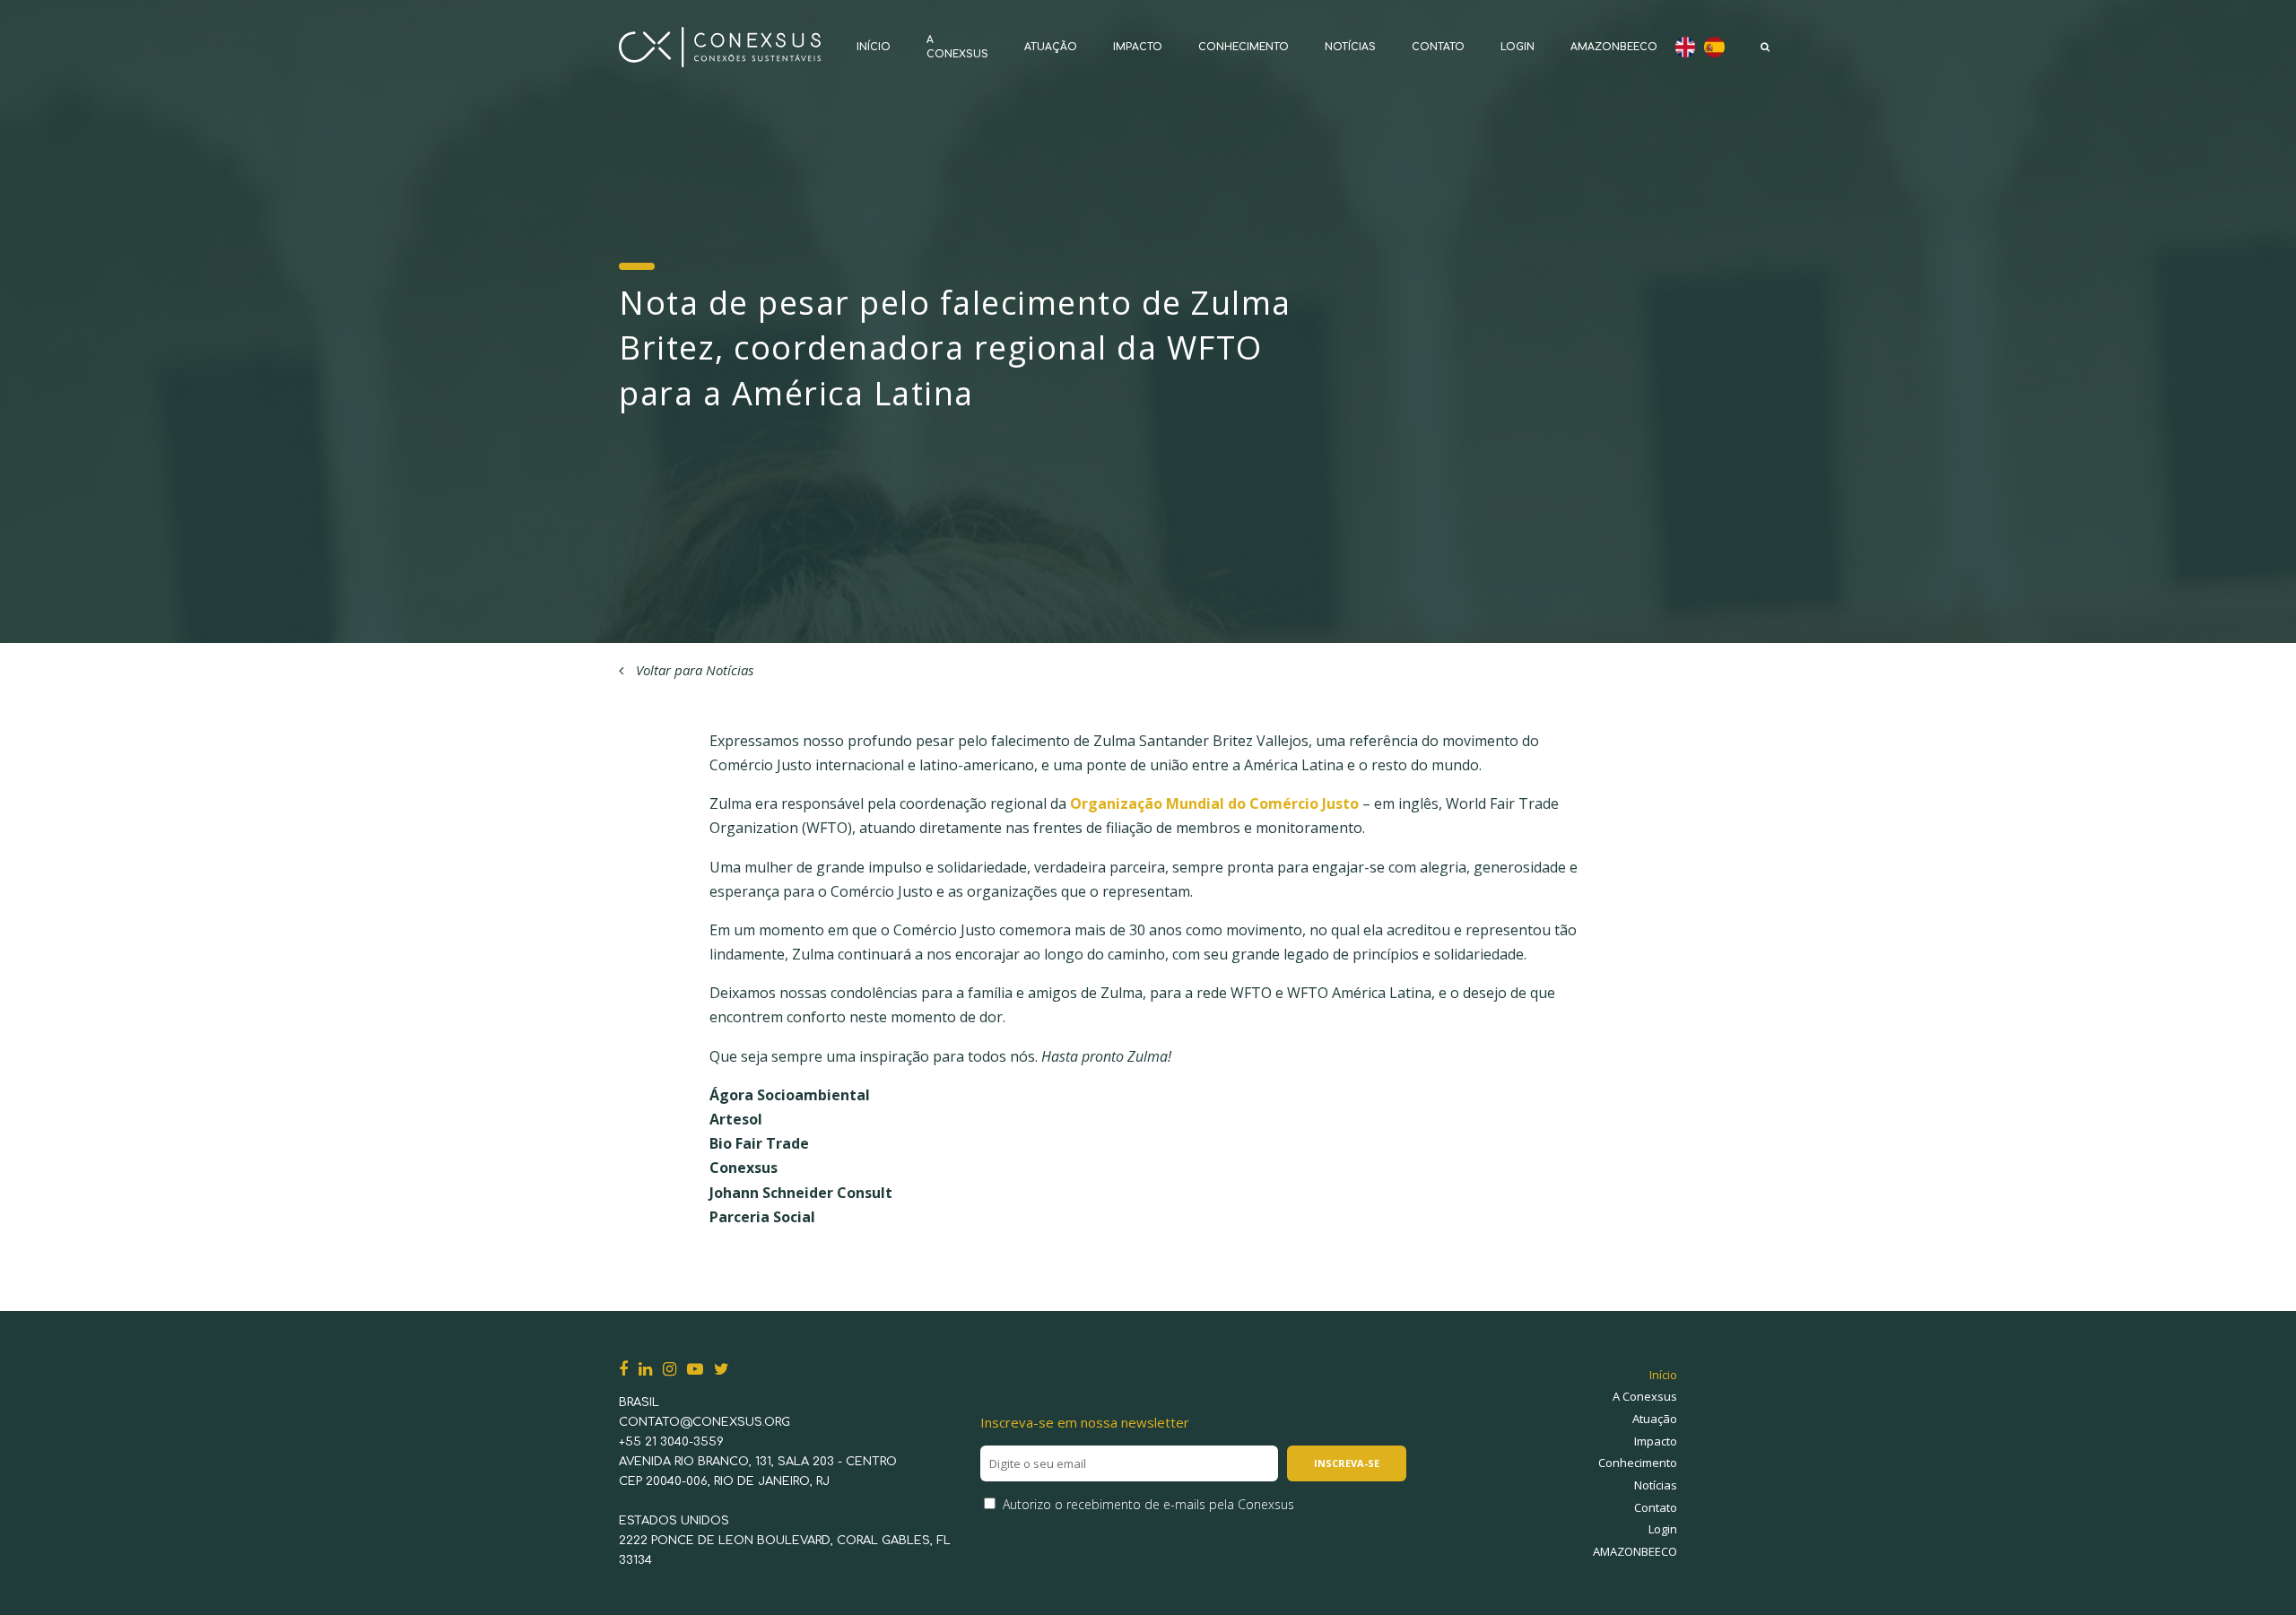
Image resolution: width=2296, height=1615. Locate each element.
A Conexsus (1645, 1396)
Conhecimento (1244, 47)
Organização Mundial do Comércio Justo (1214, 803)
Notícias (1350, 47)
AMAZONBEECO (1614, 47)
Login (1518, 47)
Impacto (1138, 47)
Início (874, 47)
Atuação (1051, 47)
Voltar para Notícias (693, 670)
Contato (1438, 47)
